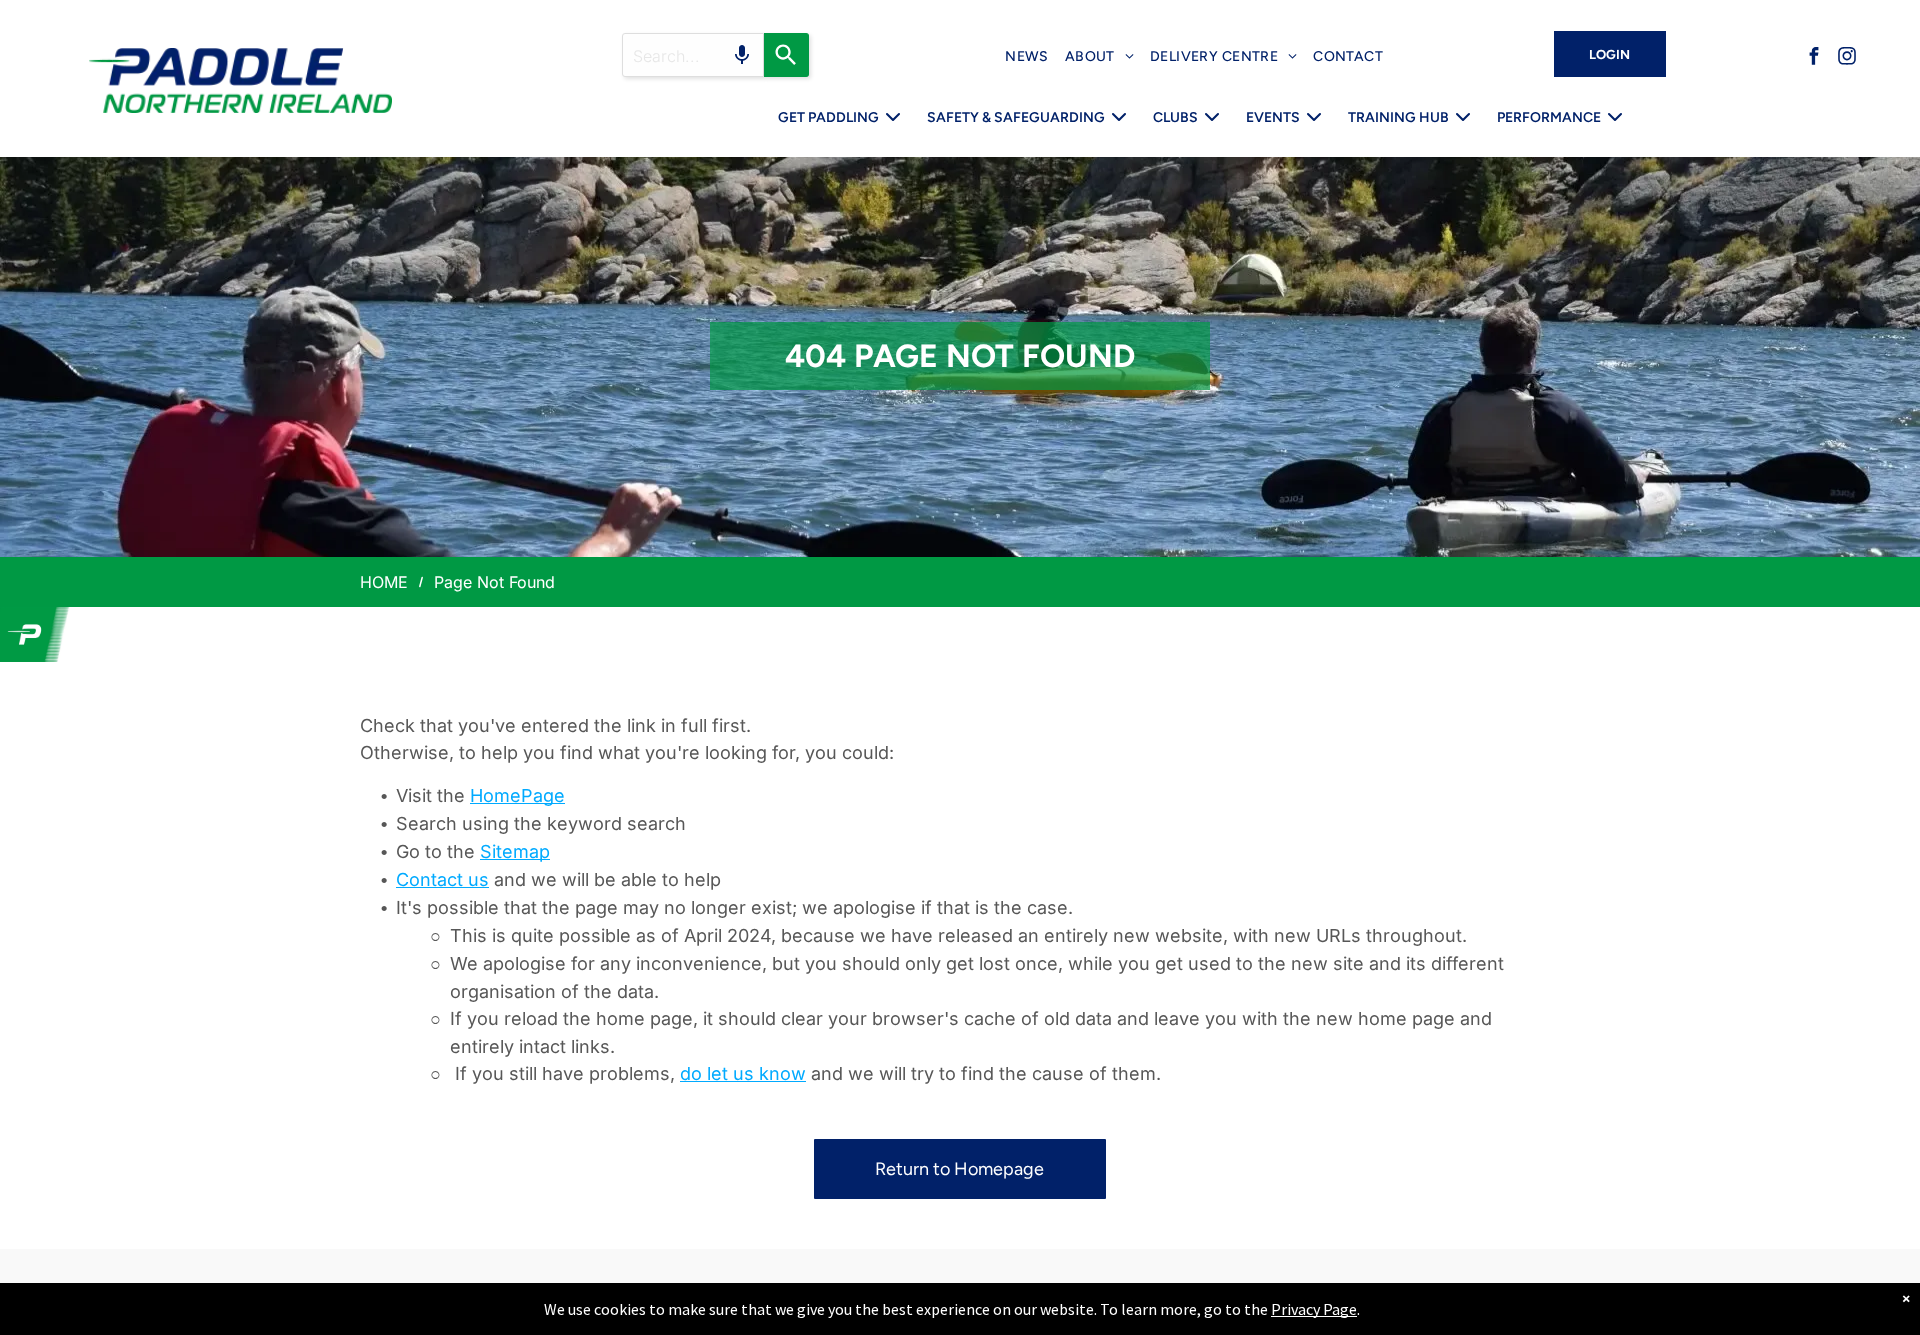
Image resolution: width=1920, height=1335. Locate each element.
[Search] (786, 55)
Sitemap (515, 851)
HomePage (517, 795)
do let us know (743, 1073)
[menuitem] (1027, 56)
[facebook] (1814, 58)
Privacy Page (1314, 1309)
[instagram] (1847, 58)
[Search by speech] (742, 55)
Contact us (442, 879)
